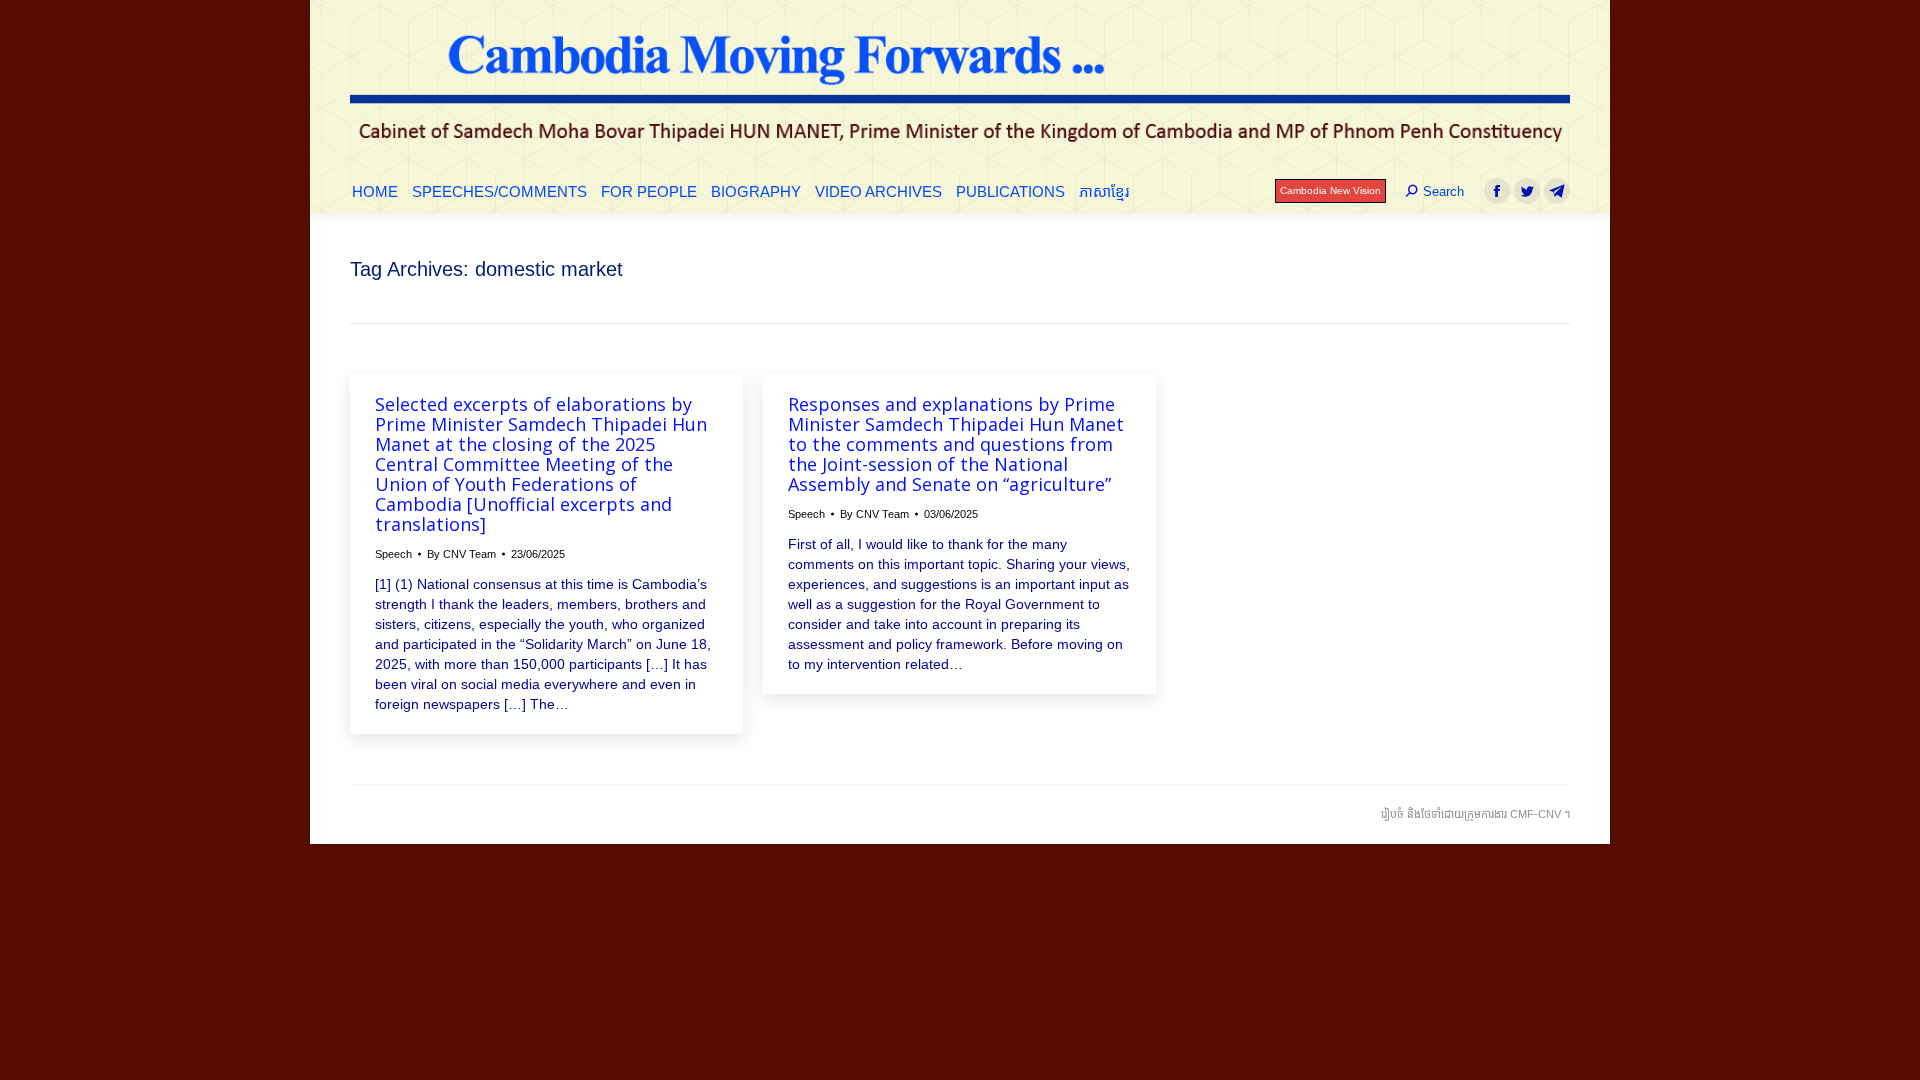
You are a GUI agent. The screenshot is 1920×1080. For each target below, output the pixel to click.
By (461, 554)
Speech (393, 554)
